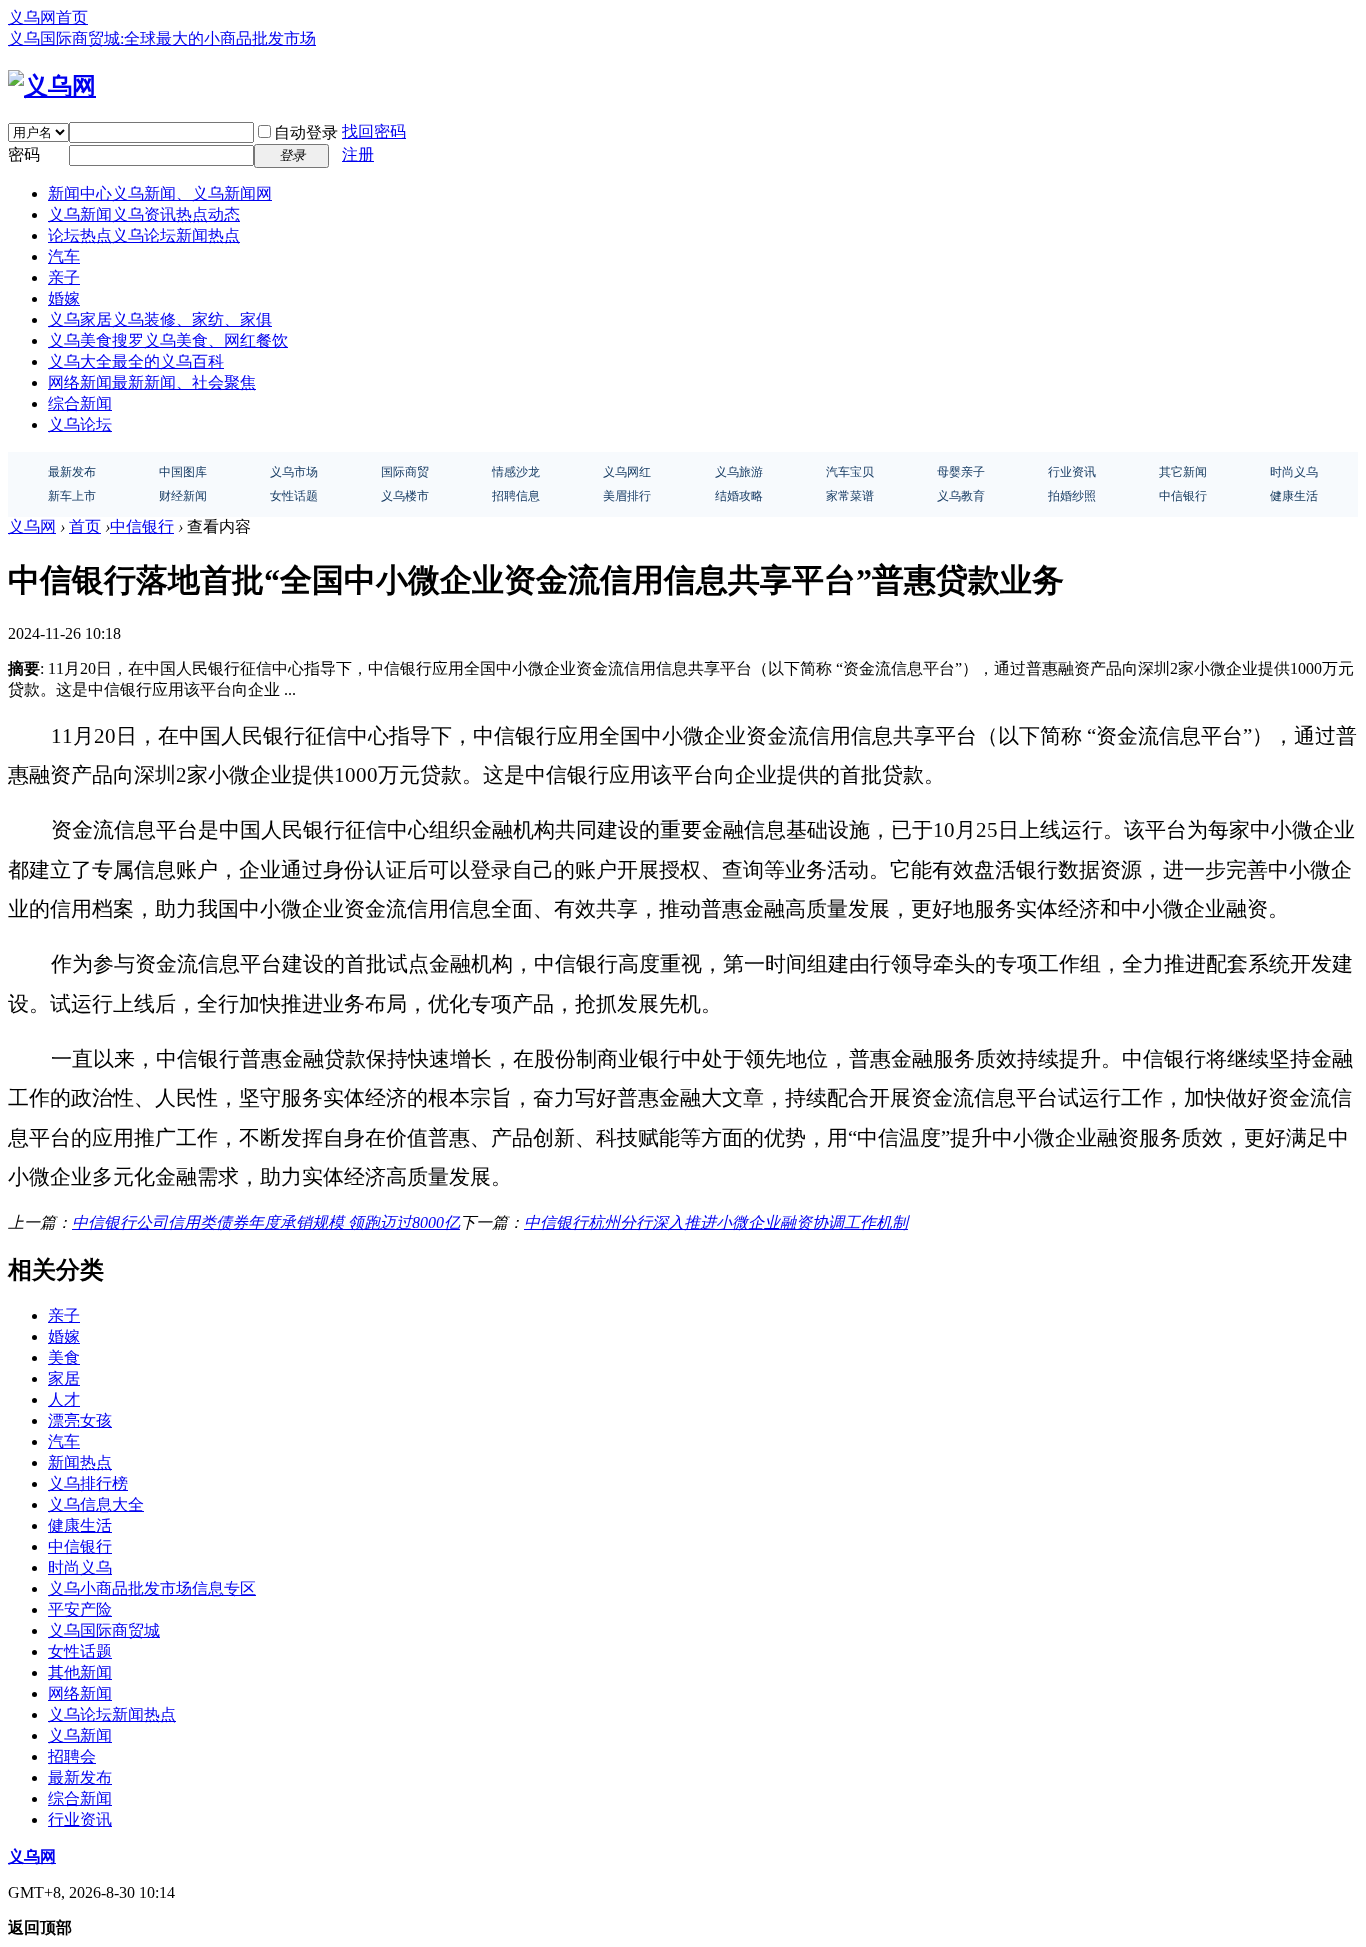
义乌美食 (168, 340)
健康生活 (80, 1525)
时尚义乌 (80, 1567)
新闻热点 (80, 1462)
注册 (358, 154)
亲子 (64, 277)
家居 (64, 1378)
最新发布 (80, 1777)
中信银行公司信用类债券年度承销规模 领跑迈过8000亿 (266, 1222)
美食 (64, 1357)
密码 (24, 154)
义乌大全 (136, 361)
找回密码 (374, 131)
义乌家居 (160, 319)
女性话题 (80, 1651)
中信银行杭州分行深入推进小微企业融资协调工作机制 (716, 1222)
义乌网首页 (48, 17)
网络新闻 (152, 382)
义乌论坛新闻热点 (112, 1714)
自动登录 (306, 132)
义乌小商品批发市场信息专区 (152, 1588)
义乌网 (32, 526)
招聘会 (72, 1756)
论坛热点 (144, 235)
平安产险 (80, 1609)
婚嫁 (64, 298)
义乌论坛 (80, 424)
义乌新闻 (144, 214)
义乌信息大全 (96, 1504)
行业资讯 (80, 1819)
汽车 (64, 256)
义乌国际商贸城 (104, 1630)
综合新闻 (80, 403)
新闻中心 (160, 193)
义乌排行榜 (88, 1483)
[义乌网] (52, 86)
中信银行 (142, 526)
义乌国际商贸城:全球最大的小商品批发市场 (162, 38)
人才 (64, 1399)
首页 (85, 526)
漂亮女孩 (80, 1420)
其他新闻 (80, 1672)
